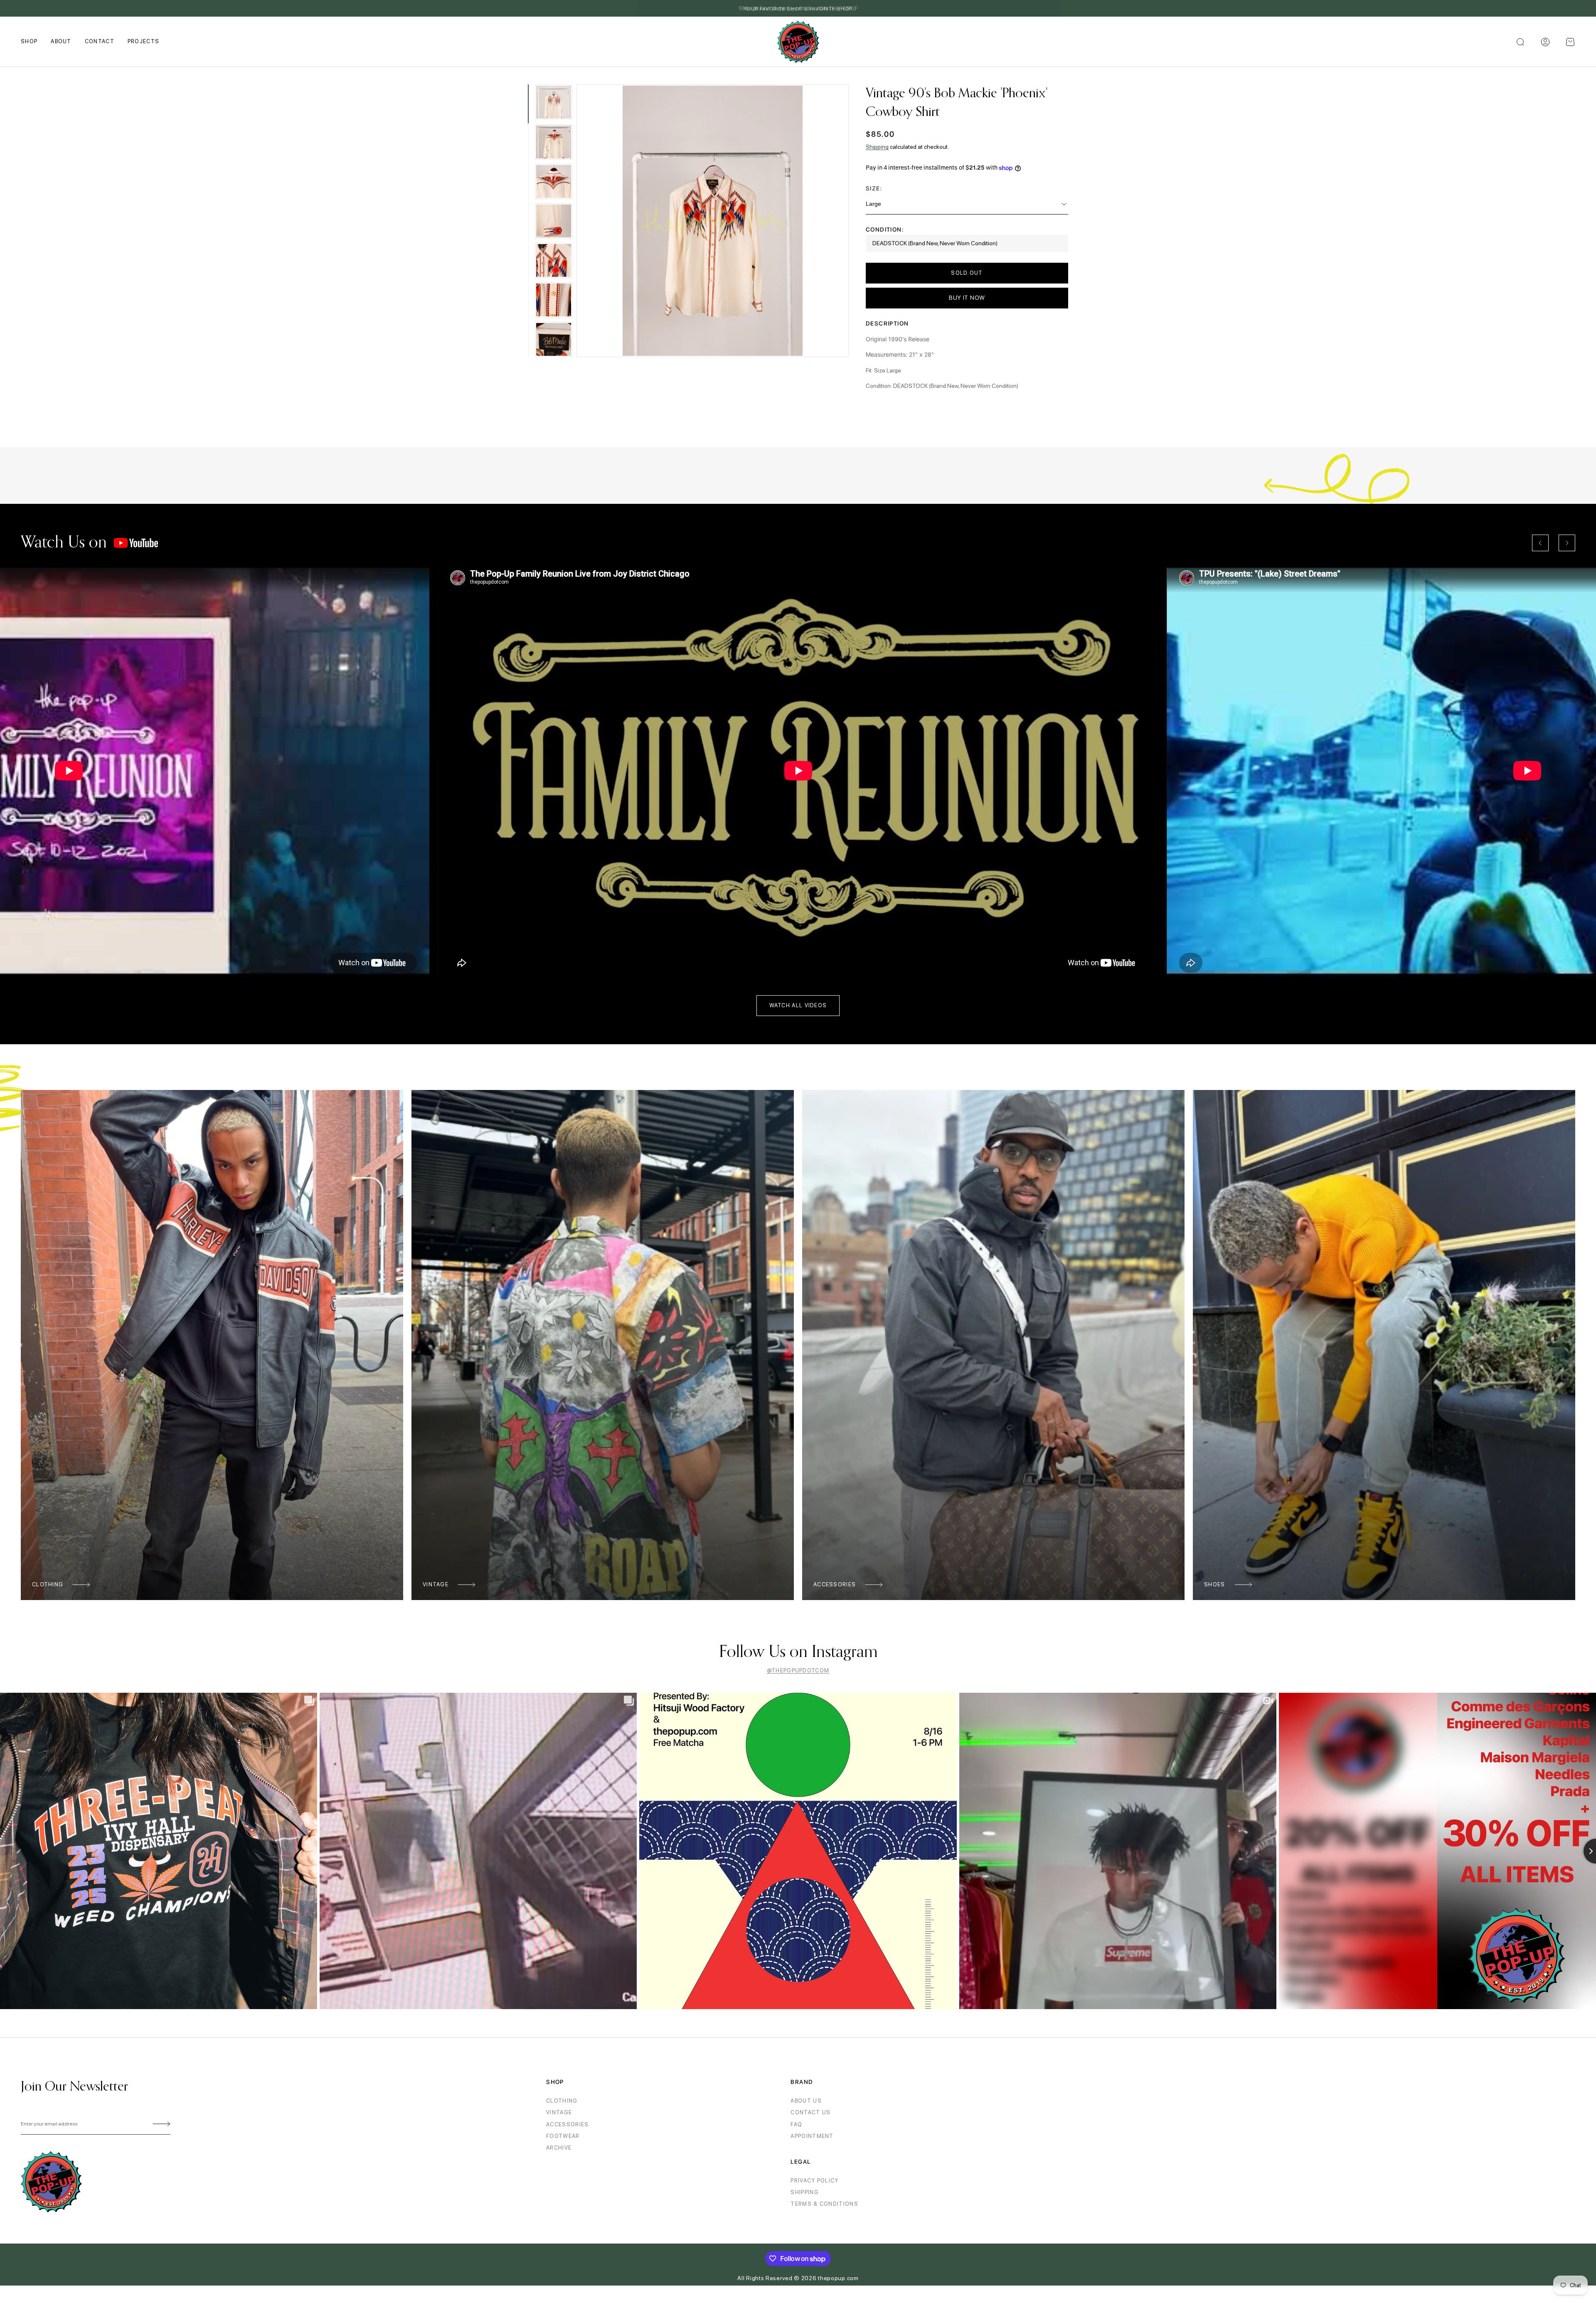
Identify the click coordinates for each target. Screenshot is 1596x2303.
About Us (806, 2101)
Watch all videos (798, 1005)
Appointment (812, 2136)
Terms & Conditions (824, 2204)
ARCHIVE (559, 2148)
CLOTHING (562, 2101)
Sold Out (967, 273)
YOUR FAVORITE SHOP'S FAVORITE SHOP (798, 9)
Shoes (1215, 1584)
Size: (874, 188)
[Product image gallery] (713, 221)
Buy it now (967, 298)
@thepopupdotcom (798, 1671)
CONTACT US (810, 2112)
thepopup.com (838, 2278)
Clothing (48, 1584)
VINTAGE (559, 2112)
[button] (1570, 42)
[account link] (1545, 42)
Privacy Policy (814, 2181)
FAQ (796, 2124)
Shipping (877, 147)
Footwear (563, 2136)
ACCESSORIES (567, 2124)
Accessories (835, 1584)
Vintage (436, 1584)
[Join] (160, 2124)
